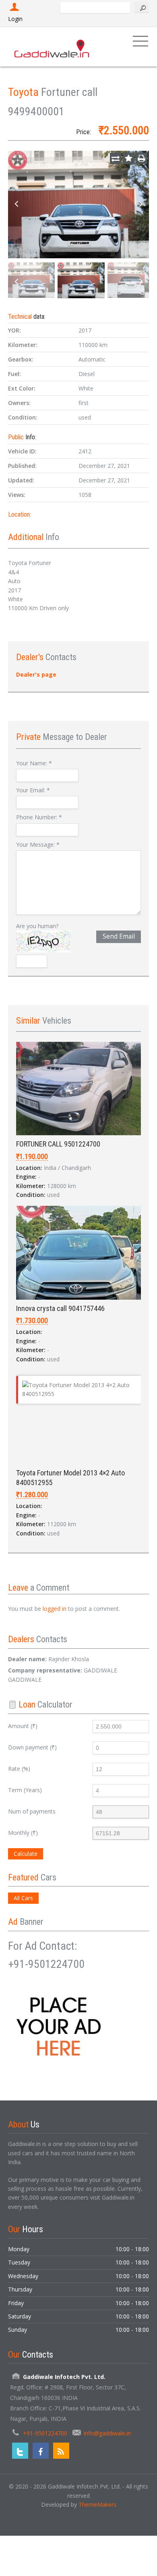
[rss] (61, 2451)
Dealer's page (36, 674)
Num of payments (32, 1811)
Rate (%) (19, 1769)
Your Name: (34, 763)
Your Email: (33, 790)
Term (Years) (25, 1790)
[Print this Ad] (141, 158)
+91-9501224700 (45, 2433)
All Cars (23, 1898)
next (141, 204)
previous (16, 204)
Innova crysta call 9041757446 (60, 1308)
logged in (55, 1609)
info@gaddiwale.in (107, 2433)
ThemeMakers (97, 2504)
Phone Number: (39, 817)
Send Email (119, 936)
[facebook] (41, 2451)
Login (15, 19)
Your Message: (38, 844)
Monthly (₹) (23, 1833)
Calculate (26, 1854)
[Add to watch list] (128, 158)
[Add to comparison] (116, 158)
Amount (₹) (23, 1726)
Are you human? (37, 926)
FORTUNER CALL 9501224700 (58, 1144)
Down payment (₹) (32, 1747)
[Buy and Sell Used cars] (52, 47)
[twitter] (20, 2451)
